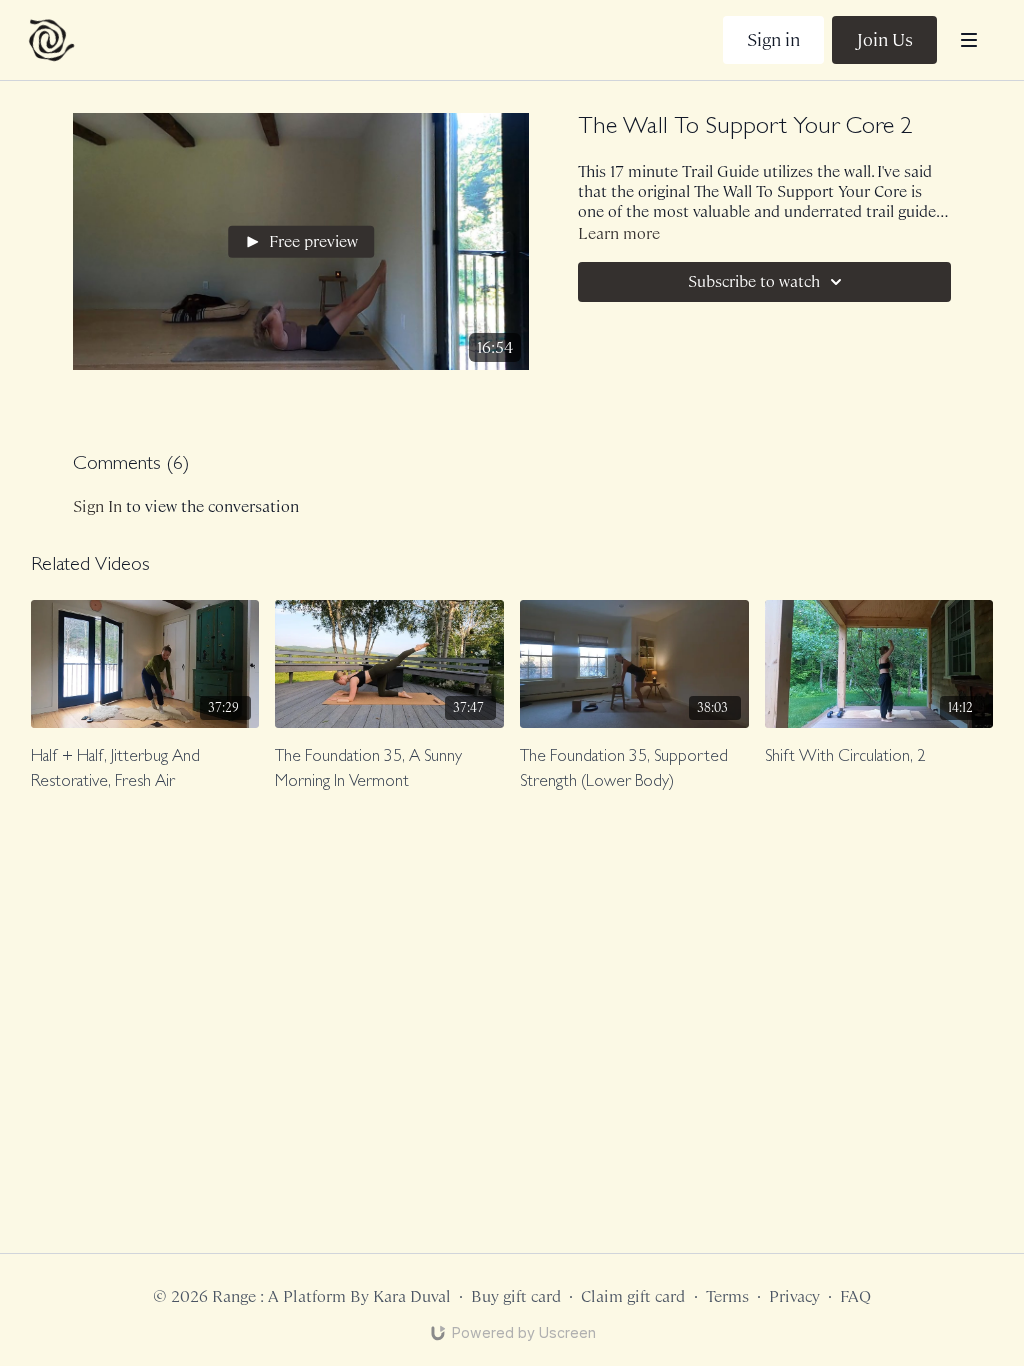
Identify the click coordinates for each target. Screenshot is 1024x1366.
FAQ (855, 1296)
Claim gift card (633, 1296)
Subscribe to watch (754, 281)
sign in (97, 506)
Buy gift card (516, 1296)
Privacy (794, 1296)
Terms (727, 1296)
